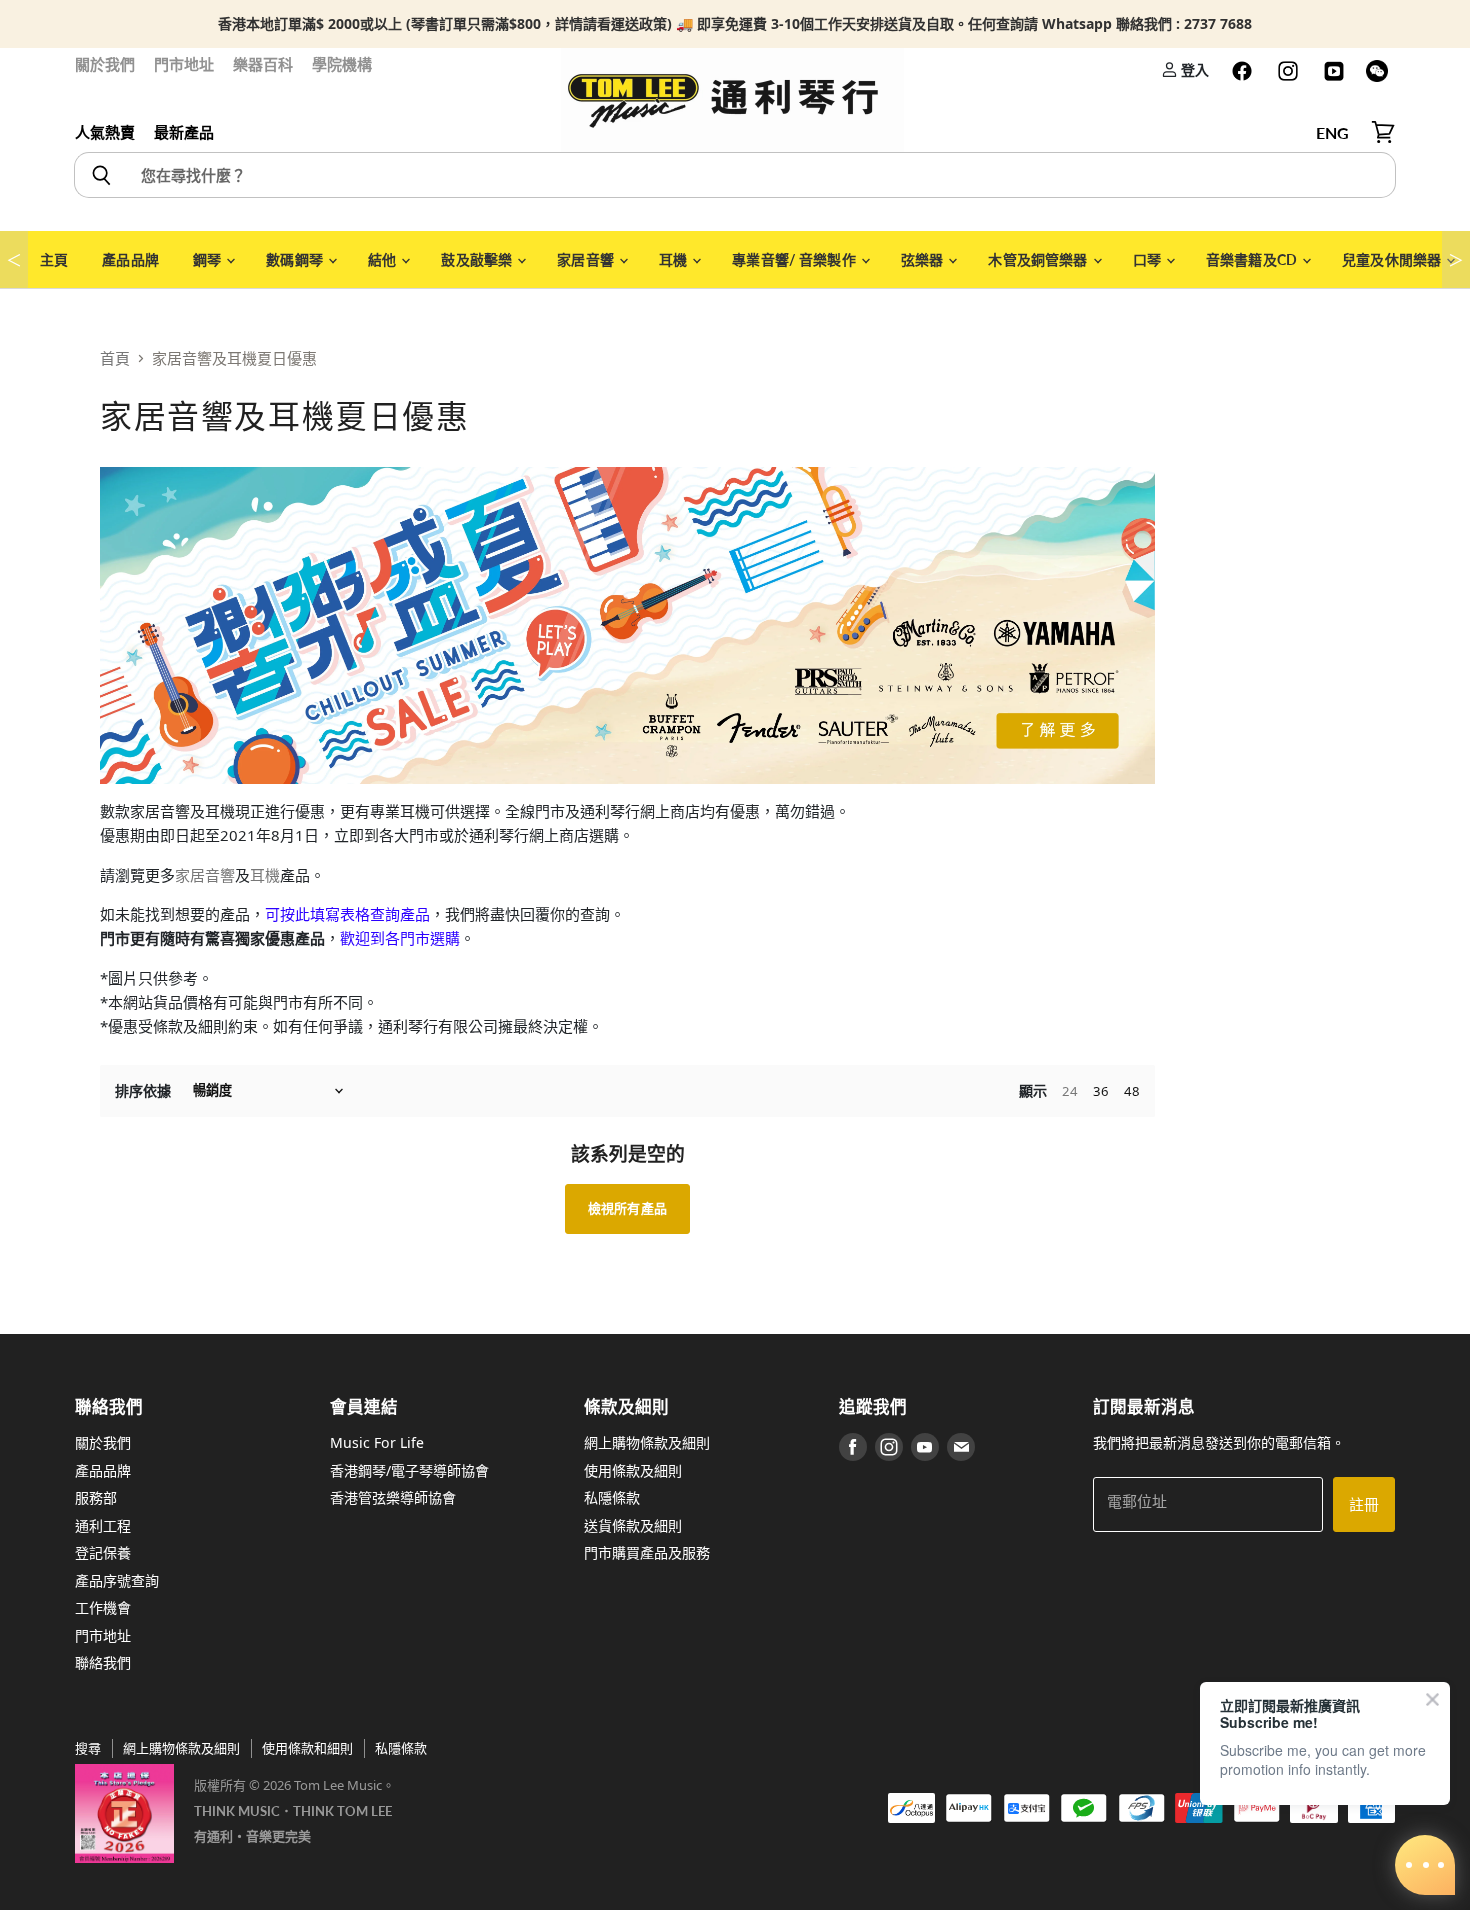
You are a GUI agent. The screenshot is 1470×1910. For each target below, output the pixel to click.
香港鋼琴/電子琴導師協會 (409, 1470)
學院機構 (342, 64)
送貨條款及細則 (633, 1525)
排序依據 (143, 1090)
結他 (383, 259)
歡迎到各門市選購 (400, 938)
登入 (1193, 69)
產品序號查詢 (117, 1580)
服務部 (96, 1497)
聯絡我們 (103, 1662)
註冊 (1364, 1504)
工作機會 (103, 1607)
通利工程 (103, 1525)
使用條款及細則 (633, 1470)
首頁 (115, 358)
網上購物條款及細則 (647, 1442)
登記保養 (103, 1552)
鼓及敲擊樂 (478, 259)
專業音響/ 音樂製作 (795, 259)
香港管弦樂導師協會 (393, 1497)
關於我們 (105, 64)
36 (1101, 1091)
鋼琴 (208, 259)
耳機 (674, 259)
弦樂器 (924, 259)
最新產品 (184, 132)
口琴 (1148, 259)
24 (1070, 1091)
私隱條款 (612, 1497)
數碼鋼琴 (296, 259)
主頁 (54, 259)
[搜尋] (100, 175)
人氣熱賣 (105, 132)
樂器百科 (263, 64)
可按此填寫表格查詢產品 (347, 914)
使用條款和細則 (307, 1748)
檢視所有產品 (627, 1208)
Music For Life (377, 1442)
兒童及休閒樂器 (1393, 259)
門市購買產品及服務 (647, 1552)
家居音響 (587, 259)
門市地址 (184, 64)
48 (1132, 1091)
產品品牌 (130, 259)
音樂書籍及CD (1253, 259)
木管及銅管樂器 (1039, 259)
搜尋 (88, 1748)
